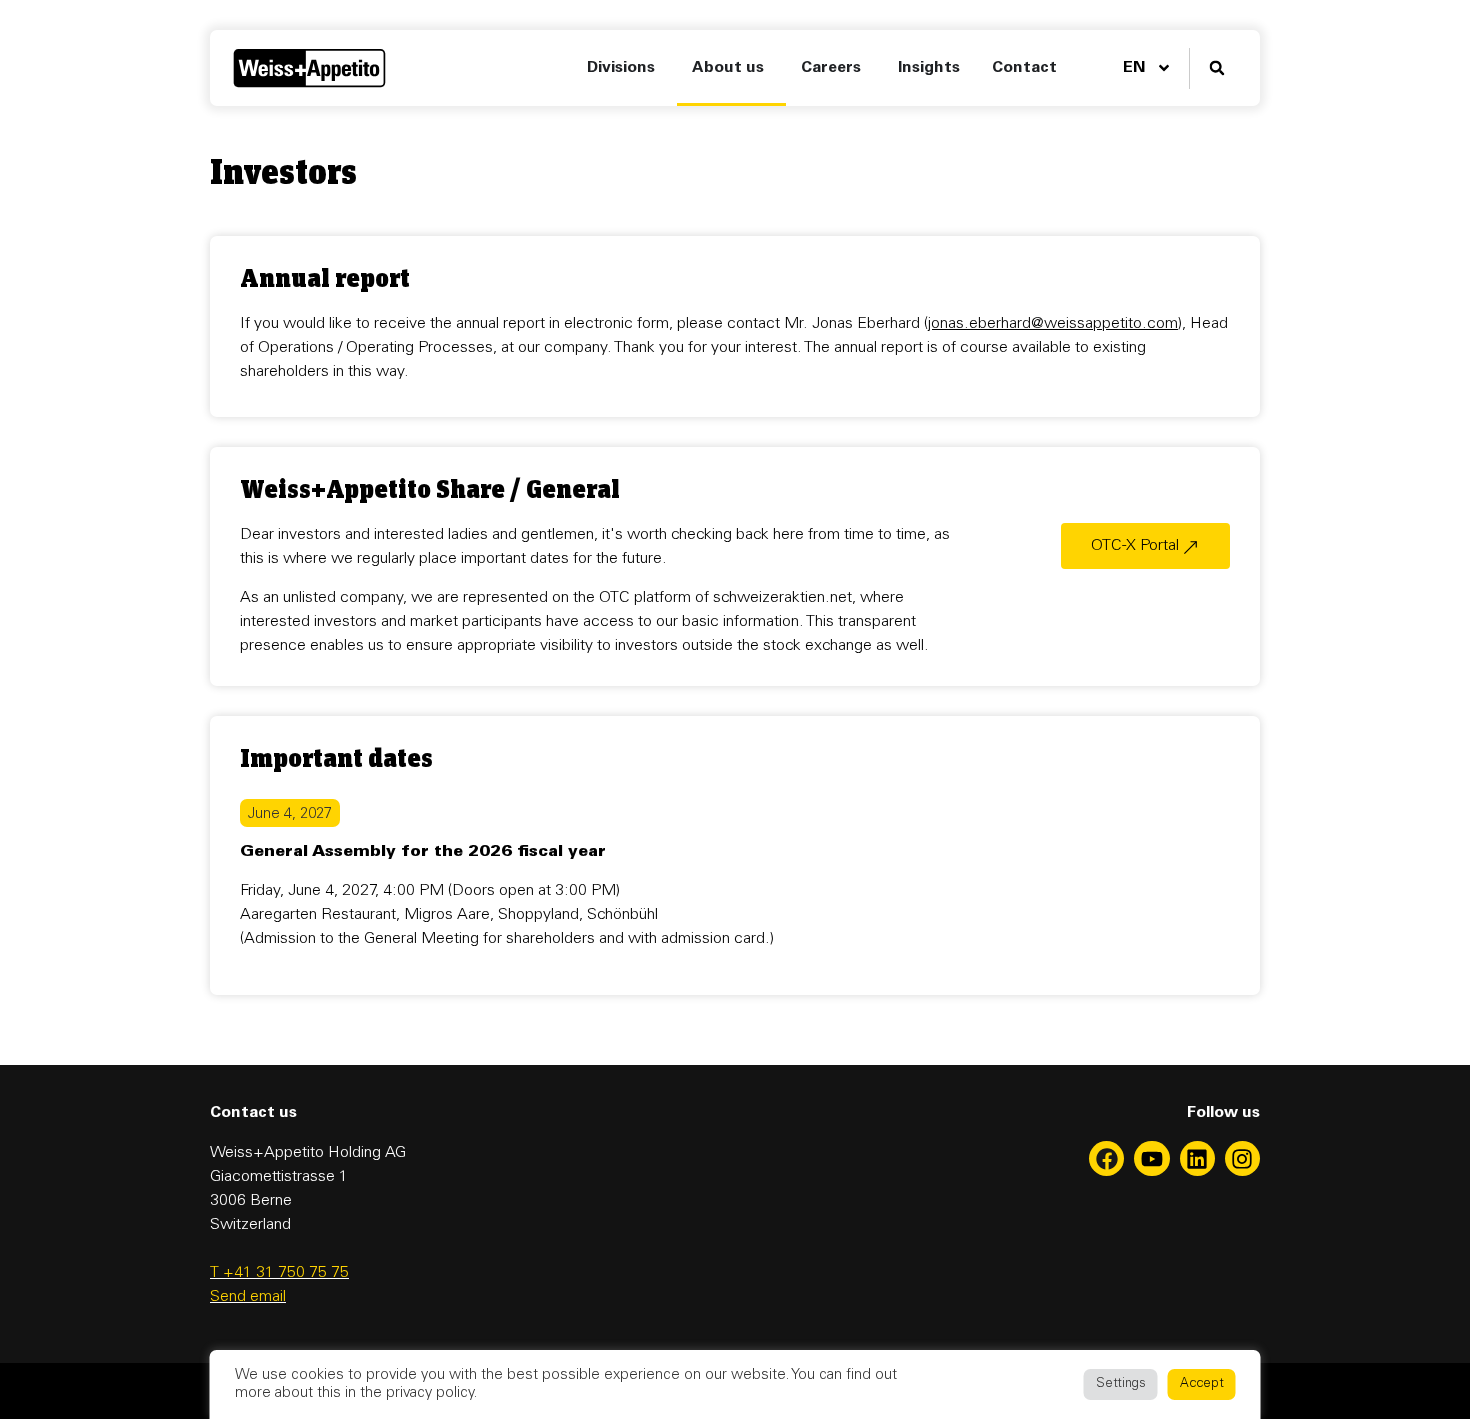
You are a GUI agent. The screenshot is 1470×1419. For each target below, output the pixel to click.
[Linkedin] (1197, 1158)
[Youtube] (1151, 1158)
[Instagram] (1242, 1158)
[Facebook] (1106, 1158)
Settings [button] (1121, 1384)
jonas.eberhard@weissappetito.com (1053, 324)
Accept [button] (1202, 1384)
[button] (1216, 68)
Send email (248, 1297)
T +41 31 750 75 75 (279, 1273)
